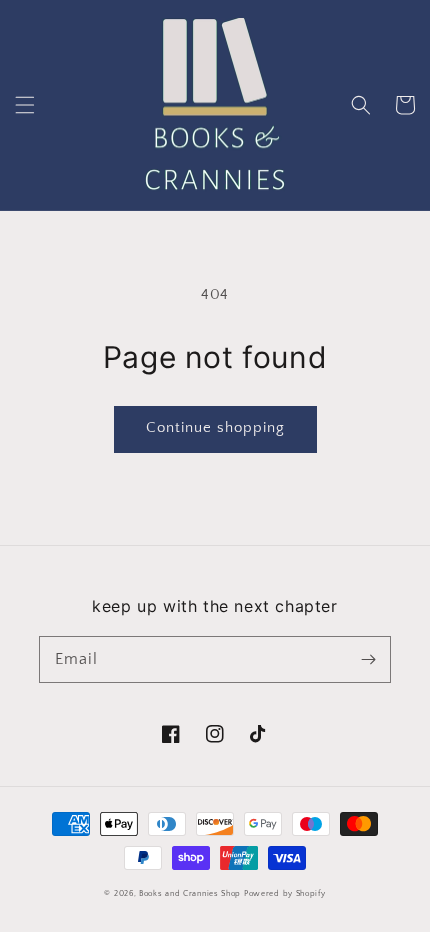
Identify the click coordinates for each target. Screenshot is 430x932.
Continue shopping (215, 427)
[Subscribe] (368, 659)
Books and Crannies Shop (190, 893)
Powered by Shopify (285, 893)
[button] (25, 105)
